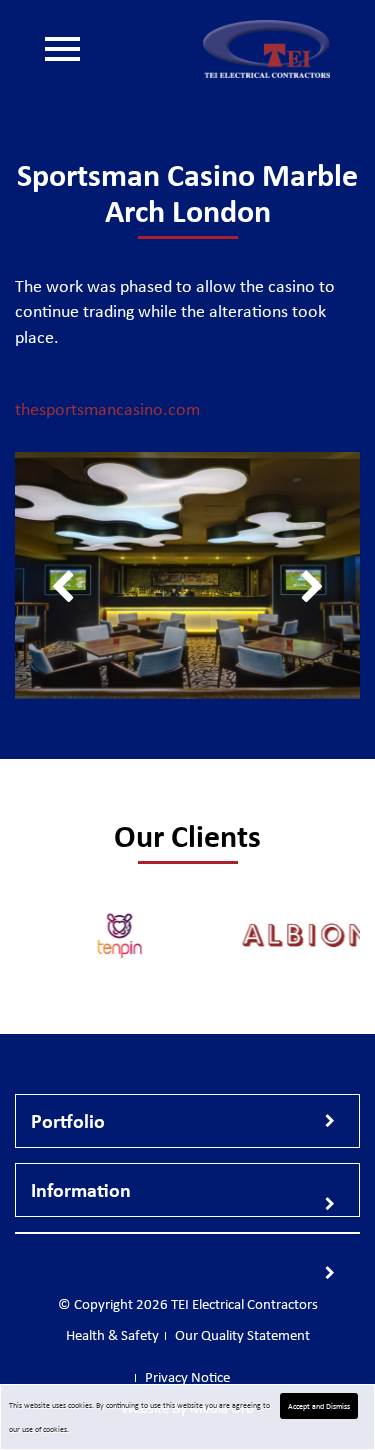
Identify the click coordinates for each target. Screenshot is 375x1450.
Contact (88, 274)
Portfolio (92, 184)
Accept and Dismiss (319, 1406)
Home (83, 124)
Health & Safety (113, 334)
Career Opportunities (130, 214)
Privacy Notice (187, 1377)
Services (90, 154)
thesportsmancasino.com (107, 409)
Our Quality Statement (134, 304)
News (82, 244)
